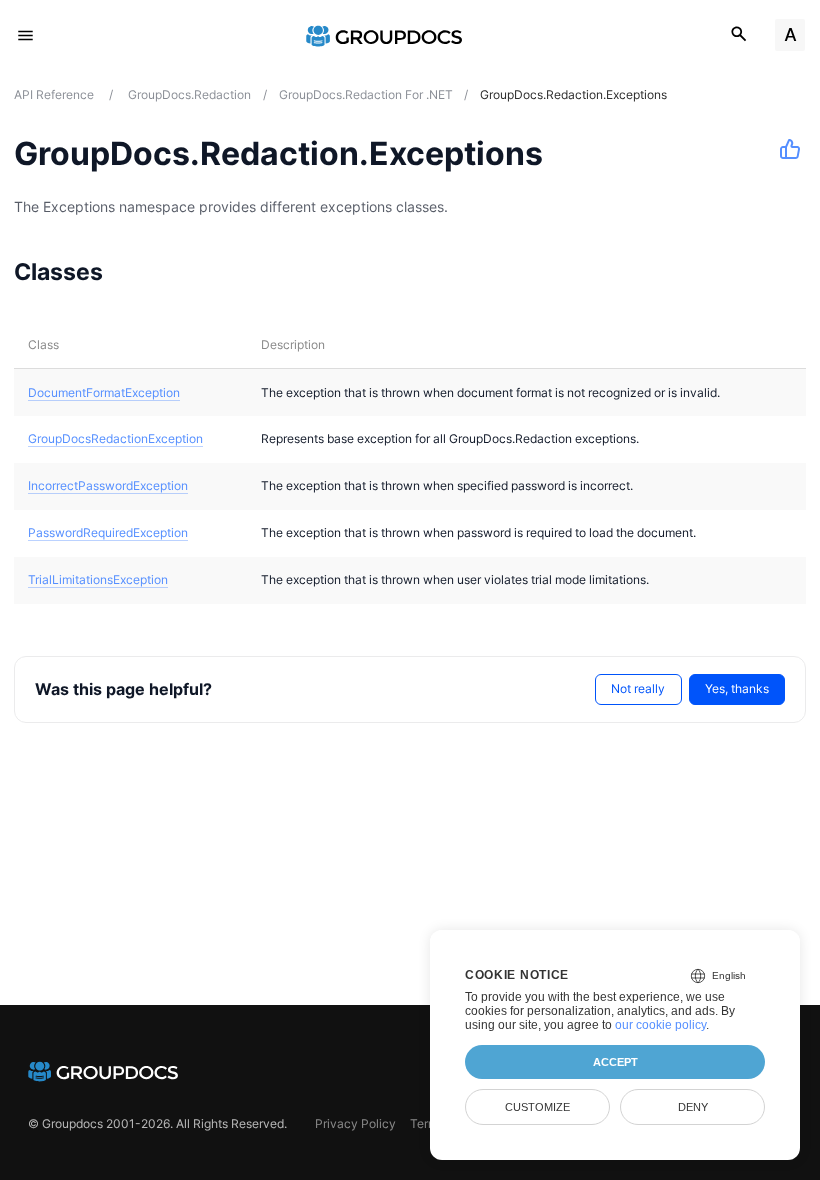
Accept (615, 1062)
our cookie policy (660, 1025)
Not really (638, 688)
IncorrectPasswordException (108, 485)
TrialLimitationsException (98, 579)
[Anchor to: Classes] (128, 271)
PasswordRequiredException (108, 532)
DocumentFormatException (104, 392)
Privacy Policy (355, 1123)
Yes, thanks (737, 688)
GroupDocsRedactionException (115, 438)
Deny (693, 1107)
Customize (537, 1107)
